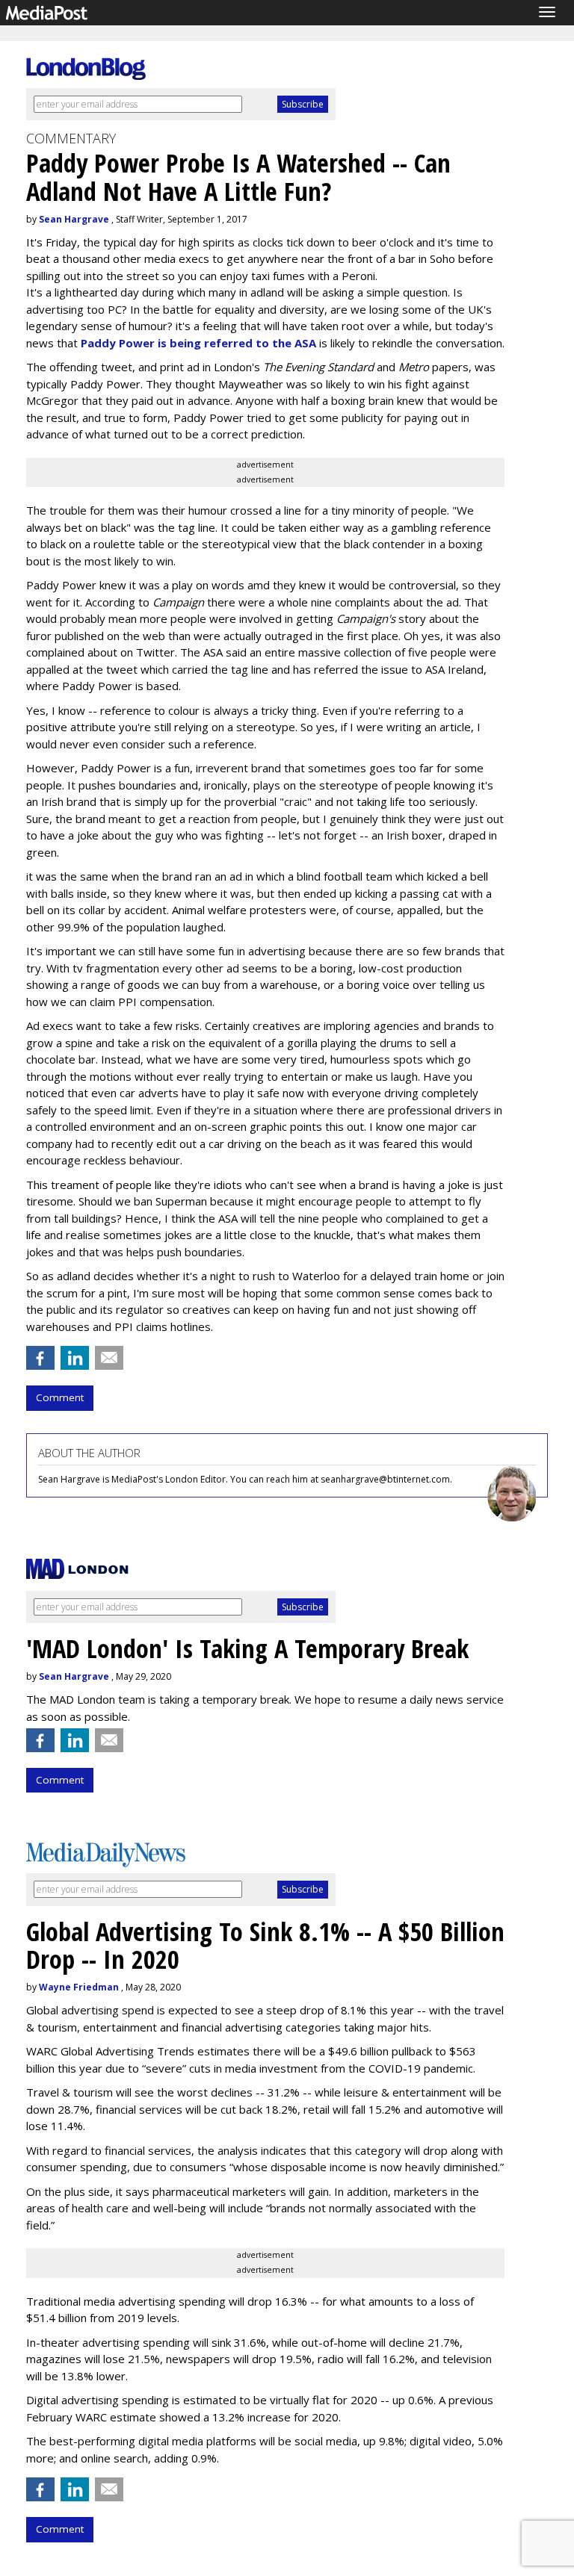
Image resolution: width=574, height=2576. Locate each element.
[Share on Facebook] (40, 1358)
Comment (60, 1397)
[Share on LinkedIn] (75, 1358)
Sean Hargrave (74, 219)
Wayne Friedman (79, 1987)
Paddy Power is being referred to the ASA (198, 343)
